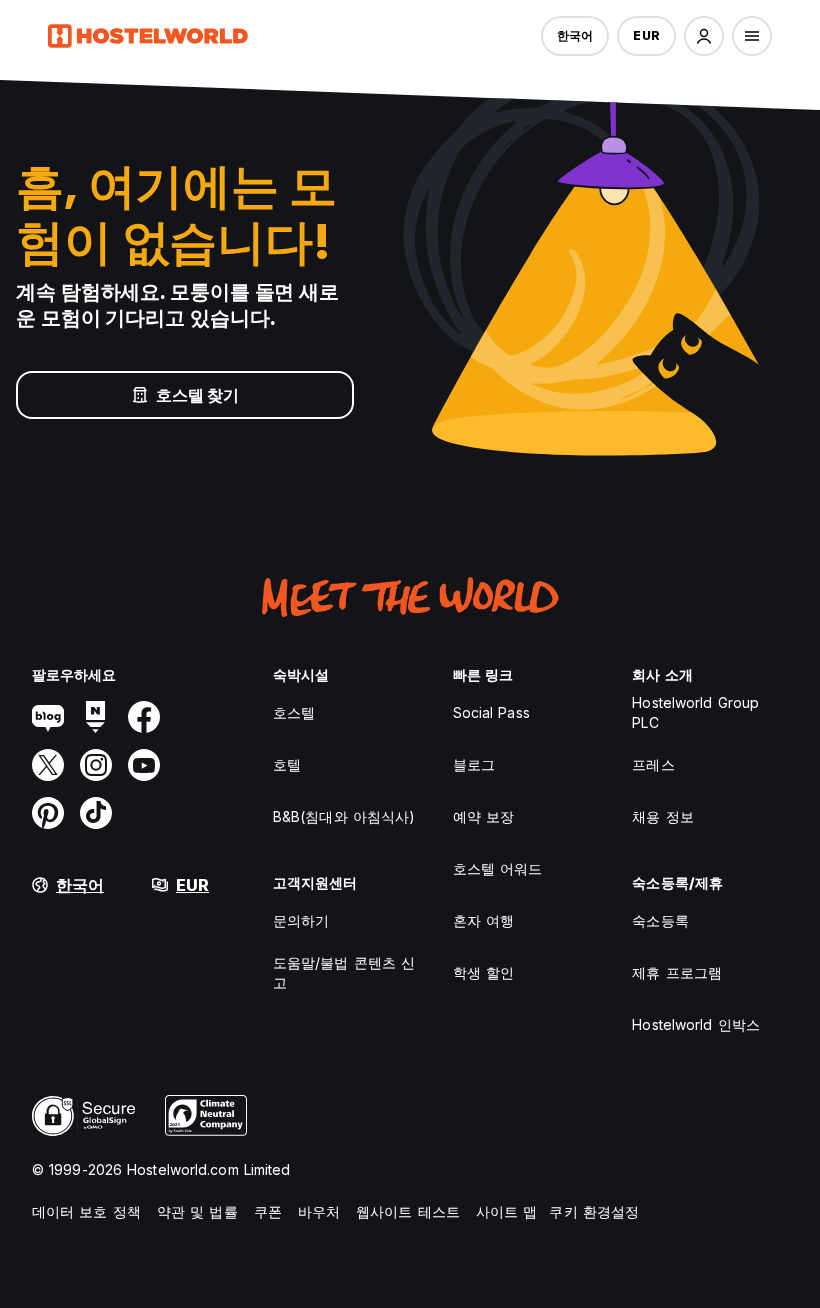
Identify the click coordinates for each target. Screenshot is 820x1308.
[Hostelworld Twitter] (48, 765)
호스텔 (294, 712)
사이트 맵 (507, 1211)
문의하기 (301, 920)
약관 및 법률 (197, 1211)
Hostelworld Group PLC (695, 712)
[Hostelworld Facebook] (144, 717)
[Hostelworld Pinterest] (48, 813)
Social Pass (491, 712)
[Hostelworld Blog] (48, 717)
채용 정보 (663, 816)
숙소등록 (660, 920)
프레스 (653, 764)
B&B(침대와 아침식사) (344, 816)
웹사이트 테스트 (408, 1211)
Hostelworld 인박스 (696, 1024)
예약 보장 (484, 816)
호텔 (287, 764)
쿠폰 (268, 1211)
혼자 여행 (484, 920)
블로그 (474, 764)
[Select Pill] (704, 36)
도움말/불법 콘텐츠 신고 (344, 972)
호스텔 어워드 (498, 868)
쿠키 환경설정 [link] (594, 1211)
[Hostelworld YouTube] (144, 765)
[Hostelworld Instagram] (96, 765)
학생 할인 (484, 972)
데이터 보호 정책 (86, 1211)
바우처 (319, 1211)
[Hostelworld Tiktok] (96, 813)
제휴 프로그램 (677, 972)
